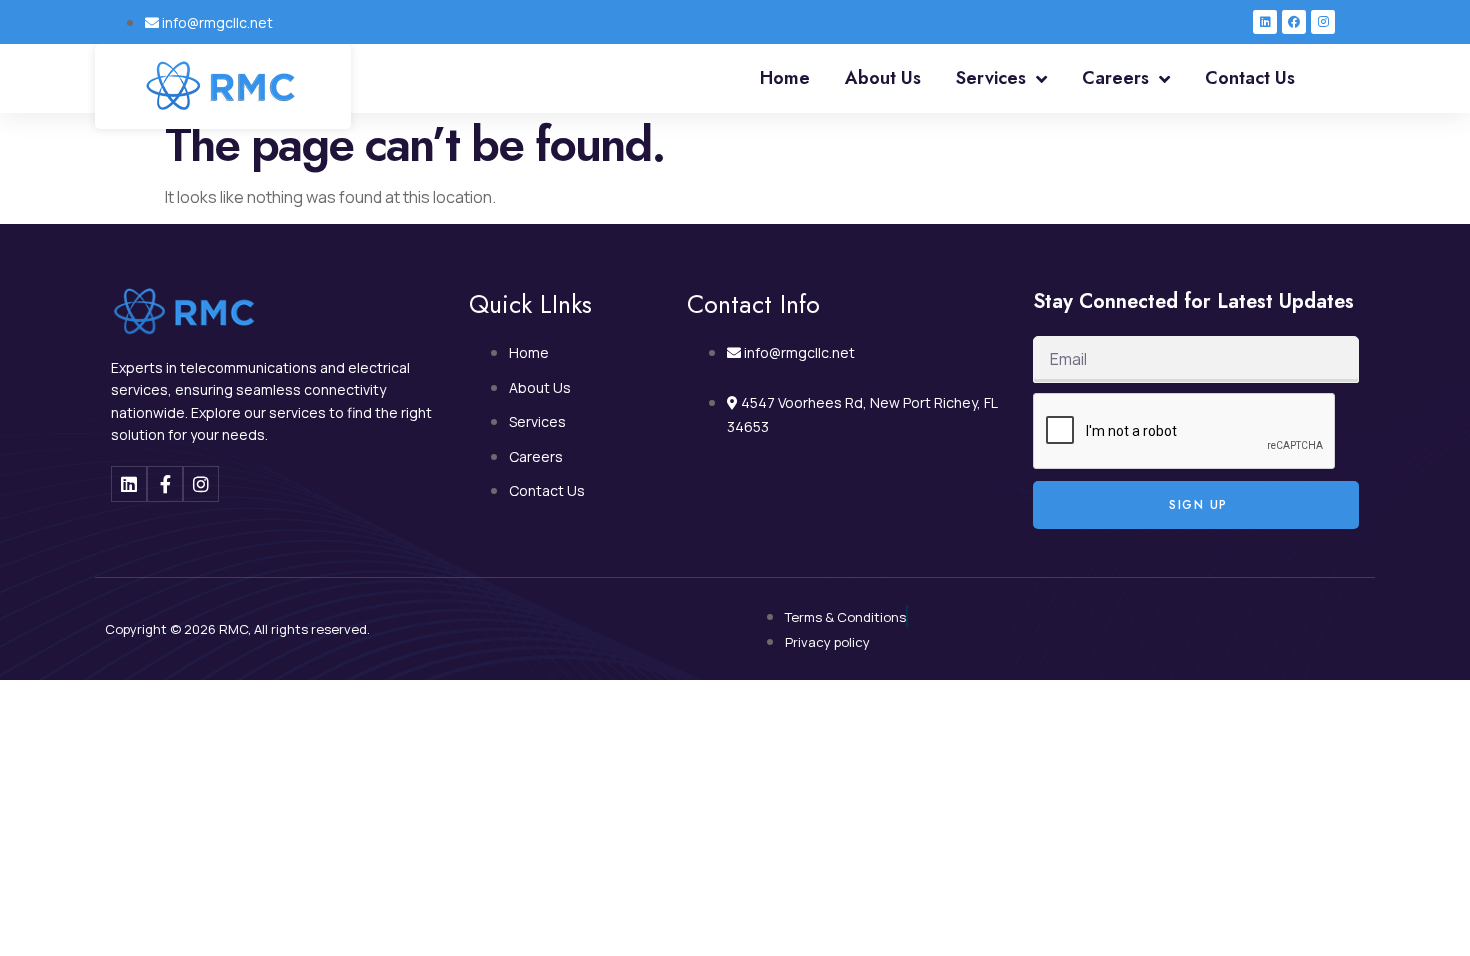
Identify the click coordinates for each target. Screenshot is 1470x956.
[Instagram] (1323, 22)
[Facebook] (1294, 22)
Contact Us (1250, 78)
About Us (883, 78)
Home (785, 78)
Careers (1115, 78)
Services (991, 78)
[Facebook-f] (165, 484)
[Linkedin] (1265, 22)
